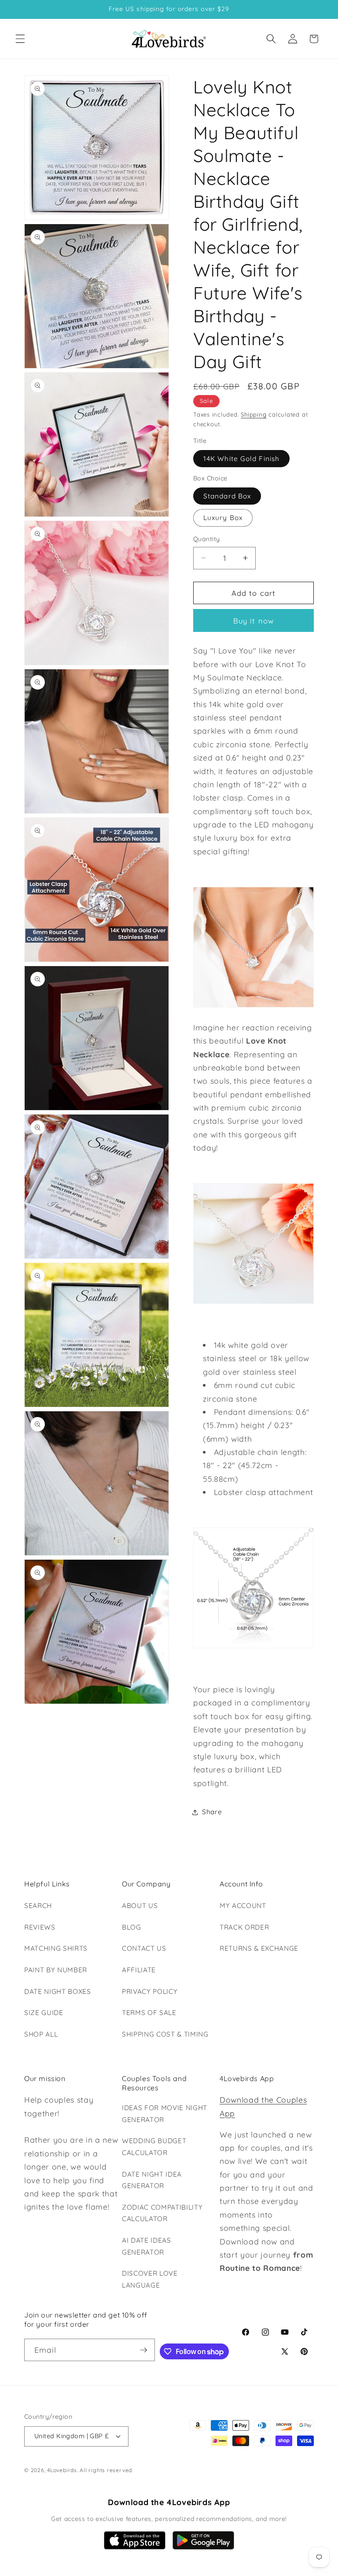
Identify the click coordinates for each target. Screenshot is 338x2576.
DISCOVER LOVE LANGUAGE (150, 2279)
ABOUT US (140, 1906)
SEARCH (38, 1906)
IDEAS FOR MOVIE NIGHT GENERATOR (165, 2114)
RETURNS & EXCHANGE (259, 1948)
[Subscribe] (143, 2350)
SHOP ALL (41, 2034)
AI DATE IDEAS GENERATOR (147, 2246)
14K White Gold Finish (241, 459)
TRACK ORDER (244, 1927)
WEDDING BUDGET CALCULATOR (154, 2147)
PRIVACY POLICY (150, 1991)
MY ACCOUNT (243, 1906)
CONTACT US (144, 1948)
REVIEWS (40, 1927)
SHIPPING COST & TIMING (165, 2034)
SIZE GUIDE (44, 2013)
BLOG (132, 1927)
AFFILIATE (139, 1970)
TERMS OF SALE (149, 2013)
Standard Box (227, 496)
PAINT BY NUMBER (56, 1970)
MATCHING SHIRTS (56, 1948)
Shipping (253, 414)
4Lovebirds (62, 2470)
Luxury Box (223, 518)
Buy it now (253, 621)
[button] (20, 39)
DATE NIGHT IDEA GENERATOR (152, 2180)
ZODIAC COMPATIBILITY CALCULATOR (162, 2213)
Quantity (207, 539)
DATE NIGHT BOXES (58, 1991)
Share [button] (212, 1812)
